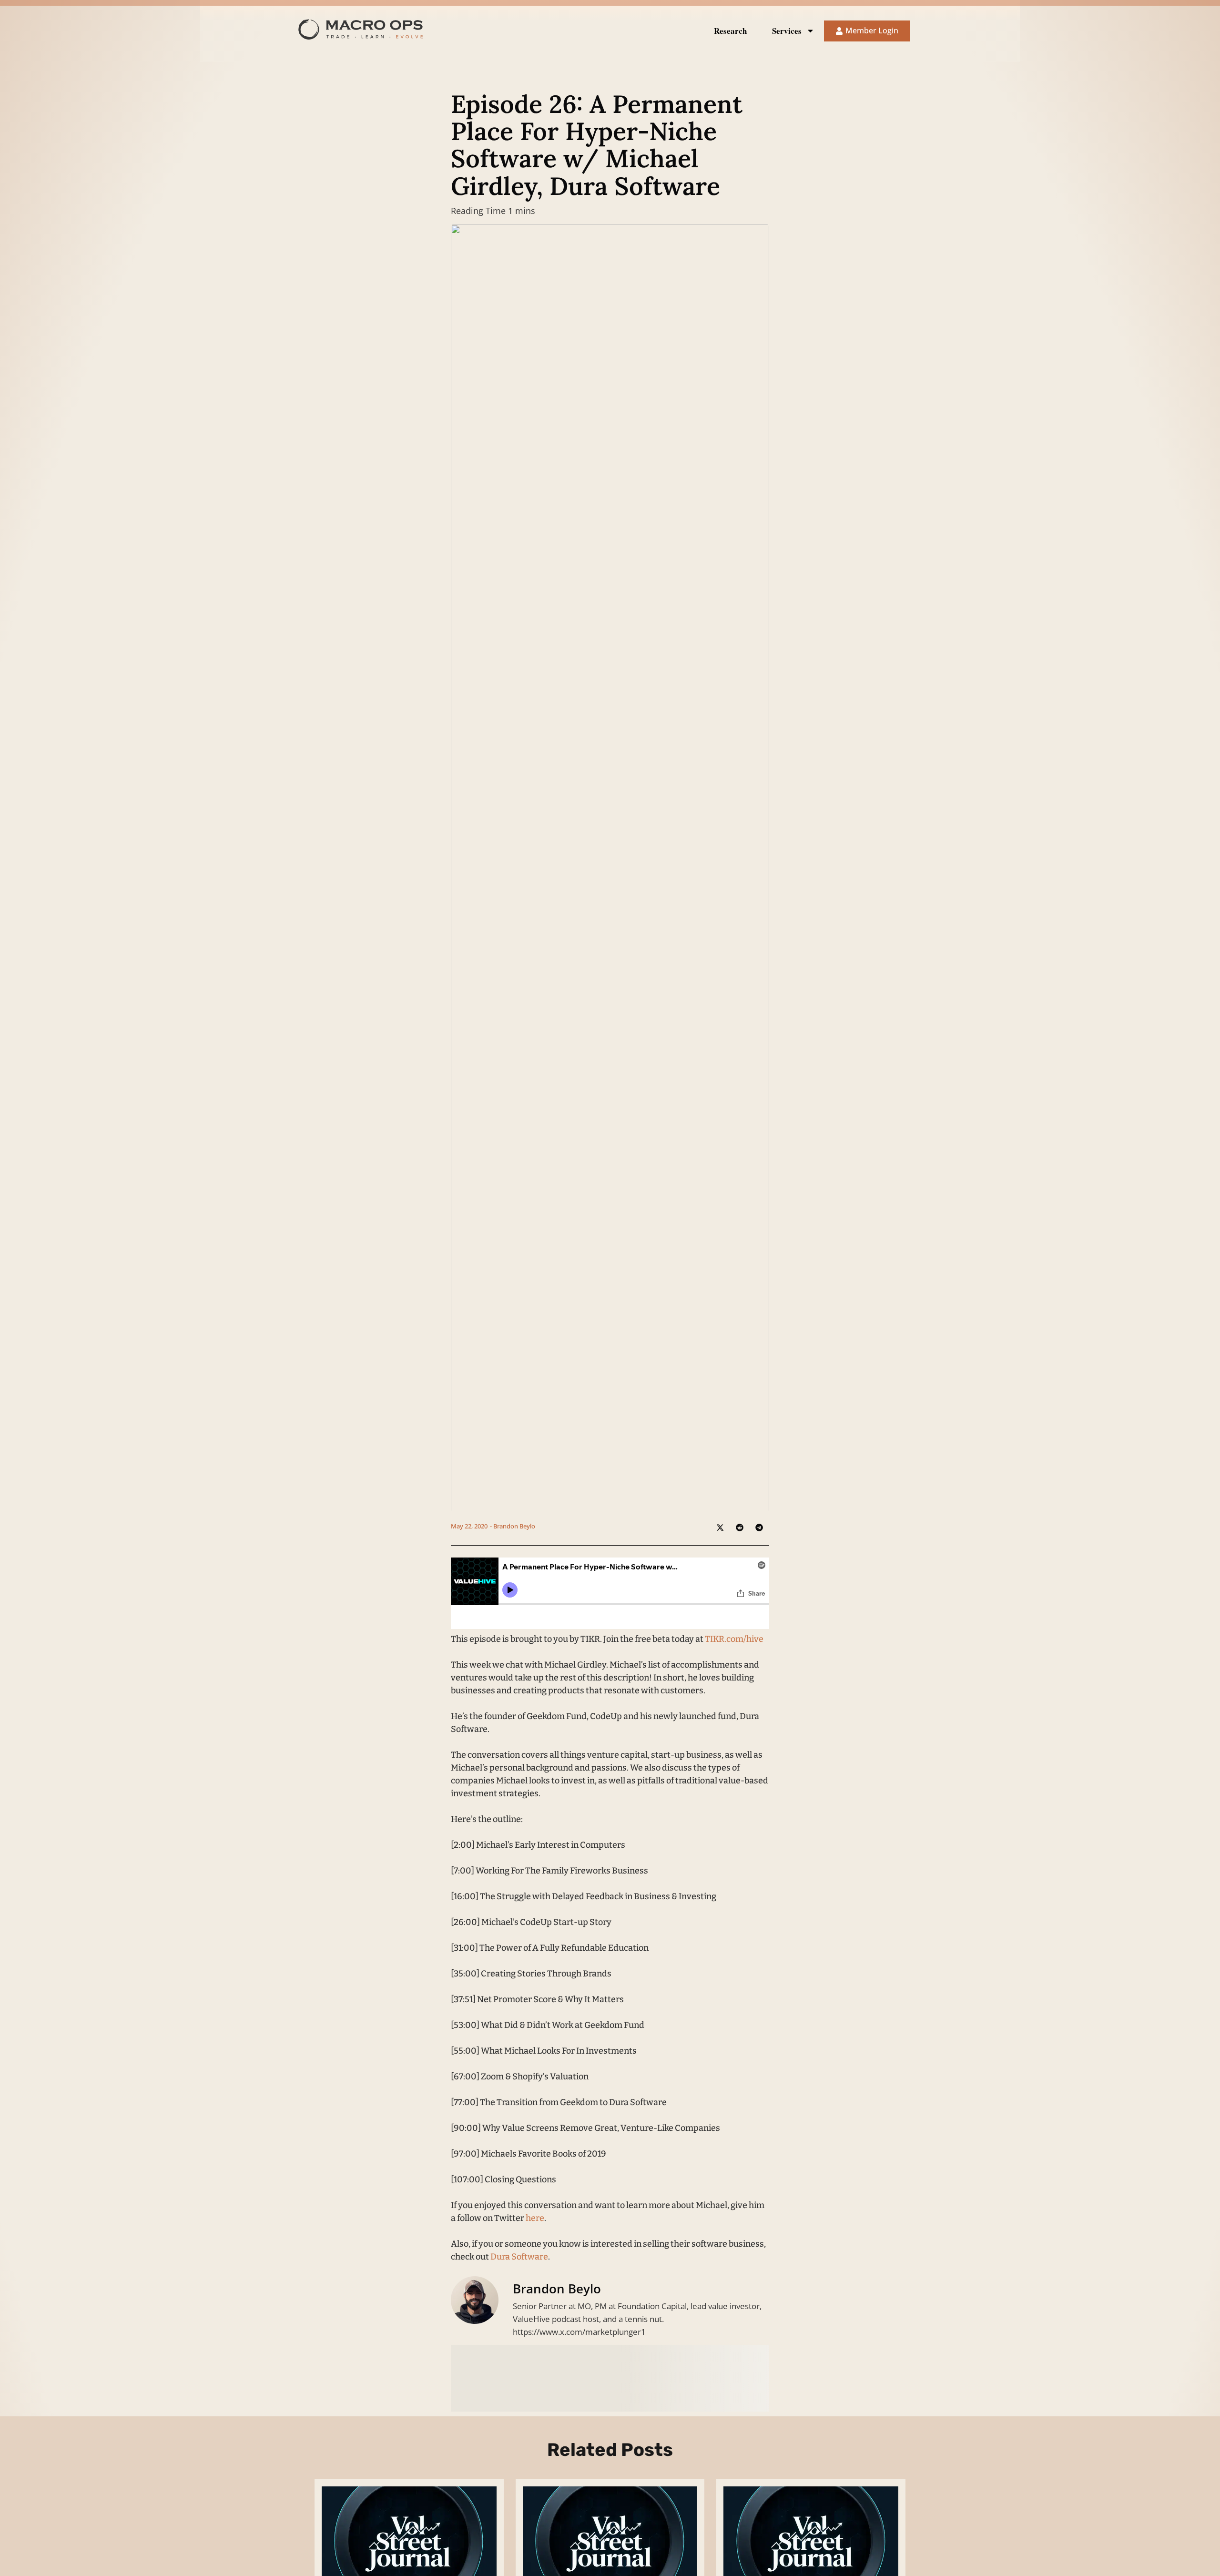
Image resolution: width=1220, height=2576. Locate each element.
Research (730, 31)
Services (787, 31)
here (535, 2218)
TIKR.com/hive (734, 1639)
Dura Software (519, 2257)
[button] (720, 1527)
